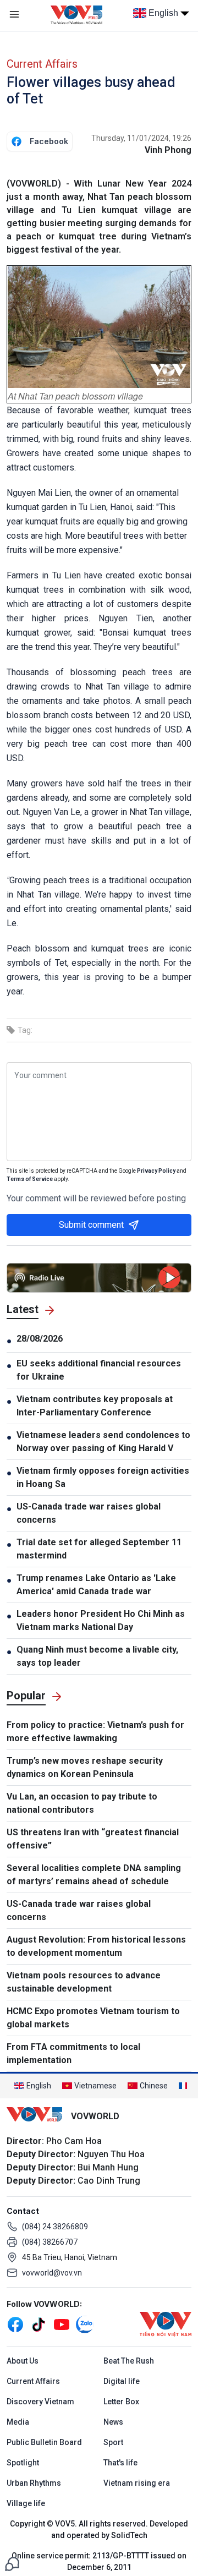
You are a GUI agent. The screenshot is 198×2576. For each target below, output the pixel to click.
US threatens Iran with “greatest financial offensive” (93, 1839)
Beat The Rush (129, 2361)
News (113, 2422)
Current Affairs (42, 64)
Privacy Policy (156, 1171)
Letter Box (121, 2402)
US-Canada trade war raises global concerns (89, 1513)
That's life (120, 2463)
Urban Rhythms (34, 2483)
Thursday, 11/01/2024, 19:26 (141, 138)
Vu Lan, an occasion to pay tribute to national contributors (82, 1803)
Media (18, 2422)
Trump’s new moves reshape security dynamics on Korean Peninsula (85, 1767)
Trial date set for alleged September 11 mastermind (99, 1549)
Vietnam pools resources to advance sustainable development (84, 1982)
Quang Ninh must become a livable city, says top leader (97, 1656)
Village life (26, 2503)
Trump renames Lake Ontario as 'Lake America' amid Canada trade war (96, 1585)
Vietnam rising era (137, 2483)
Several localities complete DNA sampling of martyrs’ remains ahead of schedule (94, 1875)
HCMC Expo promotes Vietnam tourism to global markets (93, 2018)
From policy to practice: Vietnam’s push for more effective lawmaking (95, 1732)
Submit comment (91, 1225)
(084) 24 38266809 (55, 2227)
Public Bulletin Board (44, 2442)
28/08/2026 (40, 1339)
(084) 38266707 (50, 2242)
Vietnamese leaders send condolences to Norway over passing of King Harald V (103, 1442)
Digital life (122, 2381)
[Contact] (12, 2563)
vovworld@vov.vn (52, 2273)
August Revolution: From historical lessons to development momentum (96, 1946)
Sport (113, 2442)
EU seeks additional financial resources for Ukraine (99, 1370)
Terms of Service (30, 1179)
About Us (23, 2361)
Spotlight (23, 2463)
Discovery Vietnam (40, 2402)
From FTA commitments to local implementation (73, 2053)
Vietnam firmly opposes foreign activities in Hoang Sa (103, 1477)
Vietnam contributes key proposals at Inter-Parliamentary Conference (95, 1406)
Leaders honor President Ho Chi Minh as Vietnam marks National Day (101, 1620)
